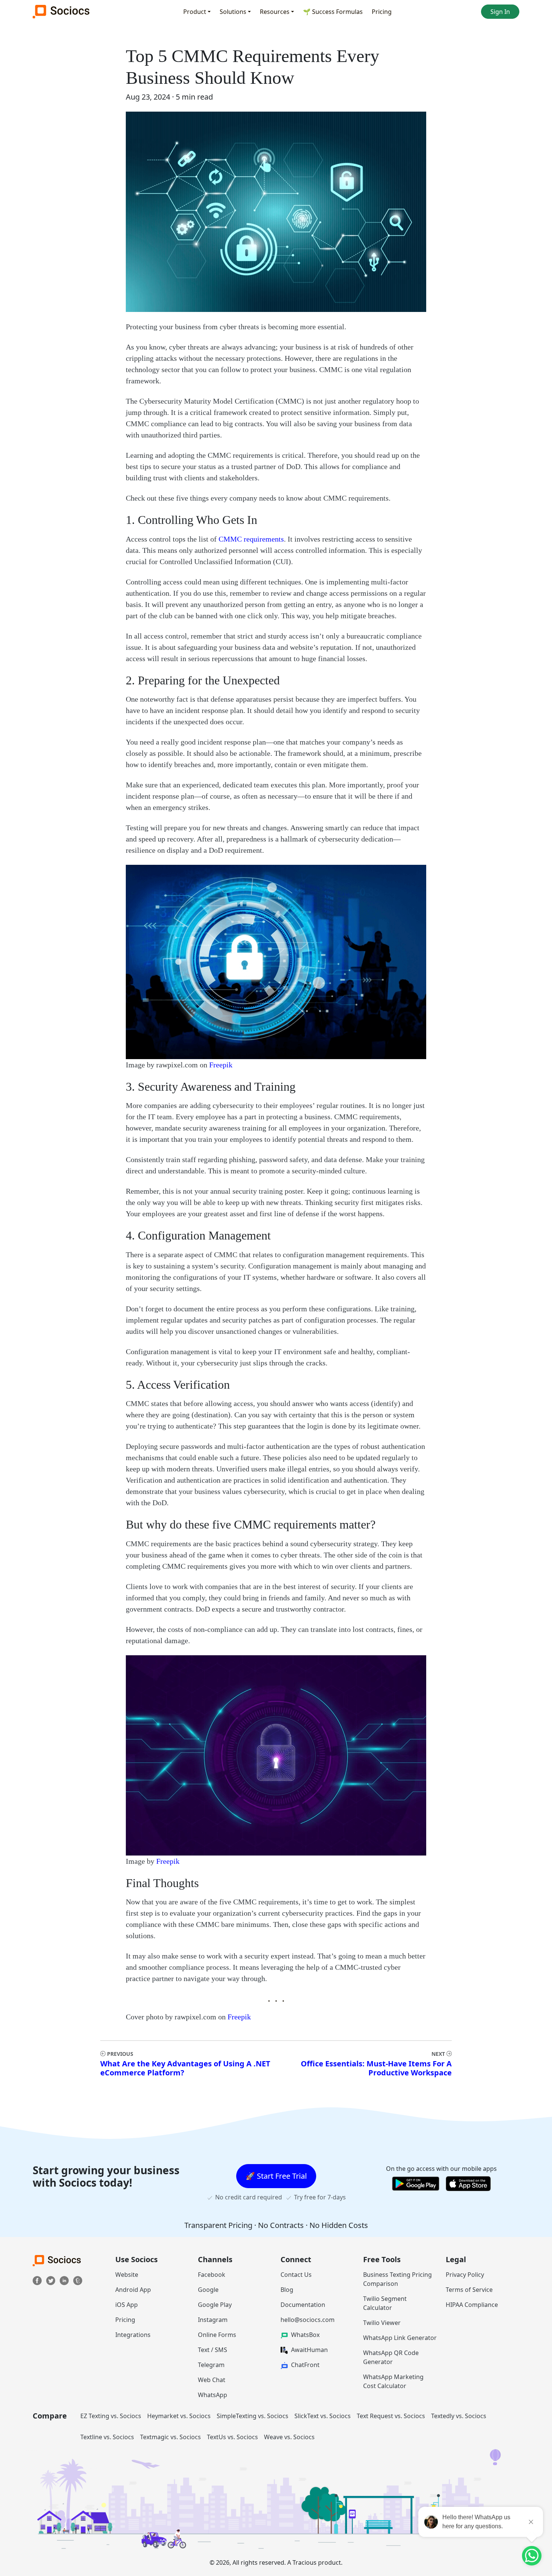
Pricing (382, 12)
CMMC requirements (251, 539)
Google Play (215, 2305)
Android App (133, 2290)
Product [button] (195, 12)
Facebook (212, 2275)
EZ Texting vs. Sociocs (111, 2416)
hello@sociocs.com (308, 2320)
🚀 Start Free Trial (276, 2176)
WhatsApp (213, 2395)
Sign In (500, 12)
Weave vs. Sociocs (289, 2437)
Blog (287, 2290)
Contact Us (296, 2275)
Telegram (211, 2365)
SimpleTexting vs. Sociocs (253, 2416)
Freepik (221, 1065)
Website (127, 2275)
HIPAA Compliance (472, 2305)
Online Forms (217, 2335)
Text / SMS (213, 2350)
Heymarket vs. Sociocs (179, 2416)
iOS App (127, 2305)
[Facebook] (38, 2280)
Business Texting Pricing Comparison (397, 2279)
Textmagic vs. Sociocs (170, 2437)
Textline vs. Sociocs (107, 2437)
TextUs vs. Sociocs (232, 2437)
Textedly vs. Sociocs (459, 2416)
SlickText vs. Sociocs (323, 2416)
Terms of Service (469, 2290)
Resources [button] (275, 12)
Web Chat (212, 2380)
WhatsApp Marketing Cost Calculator (393, 2381)
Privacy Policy (465, 2275)
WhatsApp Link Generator (400, 2338)
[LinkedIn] (65, 2280)
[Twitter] (51, 2280)
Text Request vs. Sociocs (391, 2416)
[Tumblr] (78, 2280)
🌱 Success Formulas (333, 12)
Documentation (303, 2305)
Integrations (133, 2335)
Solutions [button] (233, 12)
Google (208, 2290)
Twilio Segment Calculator (385, 2303)
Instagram (213, 2320)
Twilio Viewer (382, 2323)
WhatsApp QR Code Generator (391, 2357)
